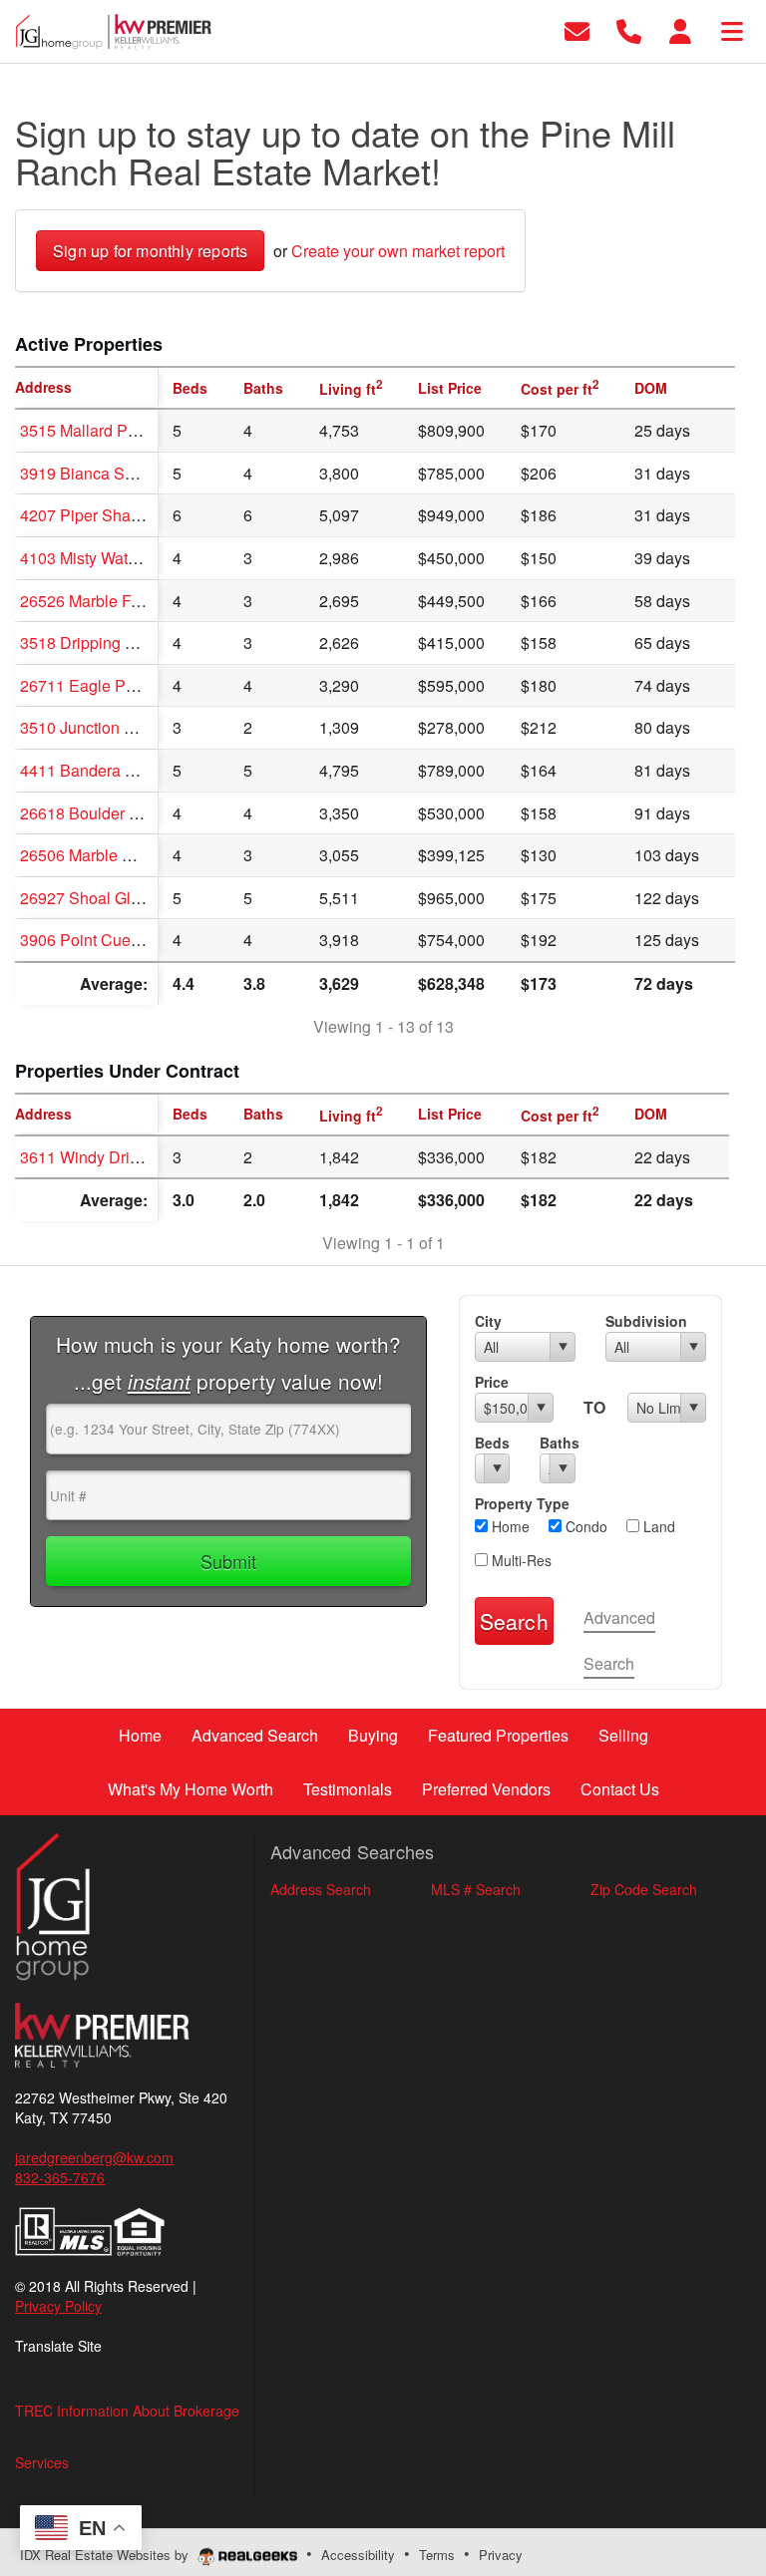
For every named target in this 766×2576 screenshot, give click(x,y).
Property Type (522, 1503)
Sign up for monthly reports (150, 251)
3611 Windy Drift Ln (90, 1157)
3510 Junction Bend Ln (102, 727)
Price (492, 1382)
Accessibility (358, 2555)
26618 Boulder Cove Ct (103, 813)
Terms (437, 2555)
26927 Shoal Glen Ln (95, 898)
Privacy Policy (58, 2306)
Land (657, 1526)
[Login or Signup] (680, 29)
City (488, 1321)
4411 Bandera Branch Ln (109, 770)
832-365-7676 (60, 2177)
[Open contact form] (577, 29)
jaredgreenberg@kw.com (94, 2157)
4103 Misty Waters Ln (96, 558)
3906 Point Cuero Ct (92, 940)
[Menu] (732, 29)
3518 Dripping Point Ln (102, 643)
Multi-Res (520, 1560)
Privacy (501, 2555)
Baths (558, 1443)
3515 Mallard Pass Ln (97, 430)
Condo (584, 1526)
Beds (492, 1443)
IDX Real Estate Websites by (106, 2555)
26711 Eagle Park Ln (95, 685)
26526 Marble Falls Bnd (104, 601)
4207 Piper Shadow (90, 515)
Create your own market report (398, 251)
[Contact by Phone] (629, 29)
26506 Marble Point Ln (100, 855)
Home (509, 1526)
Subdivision (646, 1321)
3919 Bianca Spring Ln (101, 473)
